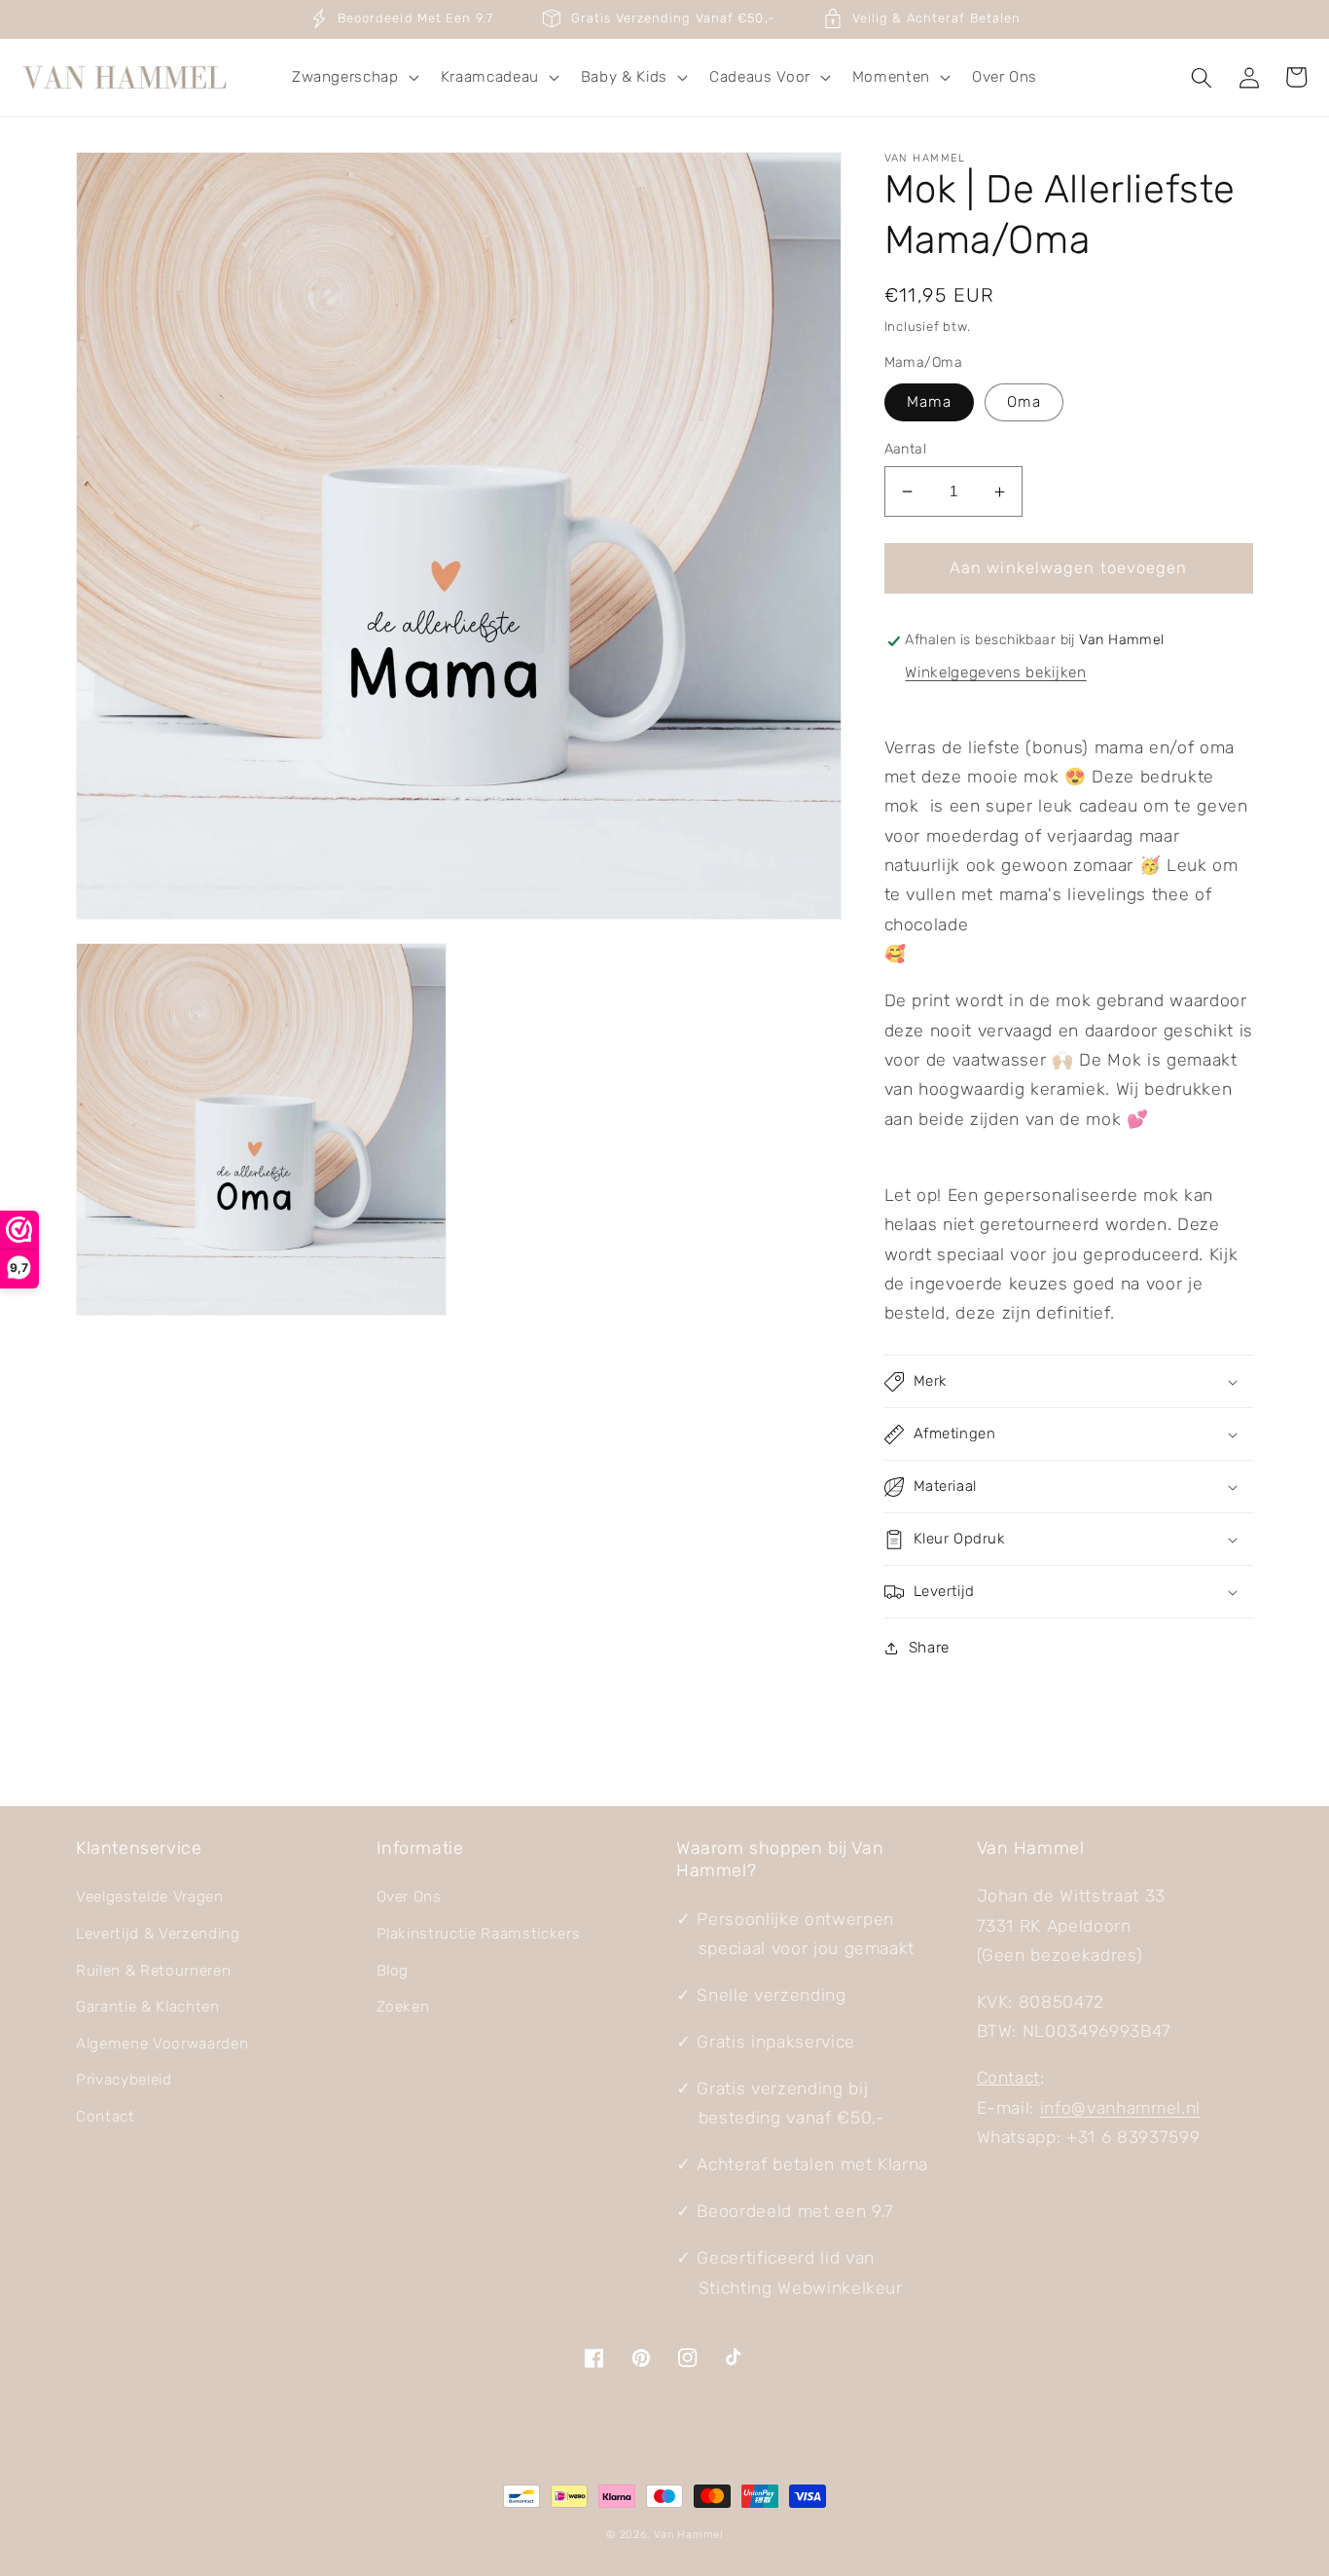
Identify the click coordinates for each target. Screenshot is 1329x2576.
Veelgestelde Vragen (150, 1897)
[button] (354, 78)
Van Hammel (688, 2535)
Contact (106, 2117)
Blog (393, 1971)
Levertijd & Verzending (158, 1934)
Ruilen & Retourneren (153, 1971)
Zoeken (403, 2007)
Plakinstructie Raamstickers (479, 1934)
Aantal (906, 449)
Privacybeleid (124, 2080)
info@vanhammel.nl (1120, 2108)
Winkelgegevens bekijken (995, 673)
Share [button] (929, 1648)
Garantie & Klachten (148, 2007)
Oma (1024, 402)
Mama (929, 402)
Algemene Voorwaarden (162, 2044)
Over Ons (409, 1897)
